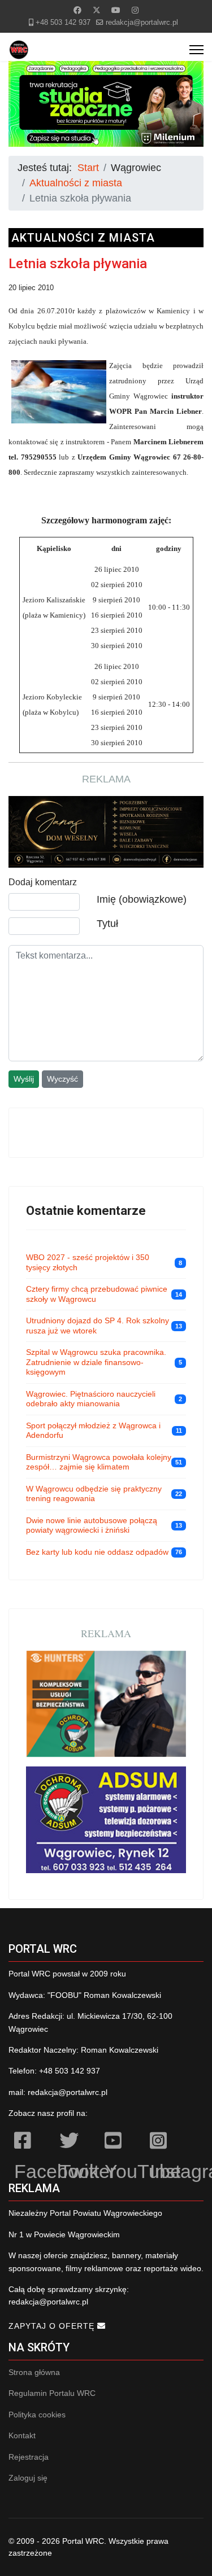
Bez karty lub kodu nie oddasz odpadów (97, 1552)
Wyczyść (62, 1079)
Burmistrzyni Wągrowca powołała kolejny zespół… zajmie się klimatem (99, 1462)
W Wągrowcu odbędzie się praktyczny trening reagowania (94, 1494)
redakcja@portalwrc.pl (142, 23)
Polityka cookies (37, 2415)
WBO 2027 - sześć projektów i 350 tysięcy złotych (88, 1262)
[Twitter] (97, 10)
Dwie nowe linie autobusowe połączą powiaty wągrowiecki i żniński (92, 1525)
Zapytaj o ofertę (53, 2326)
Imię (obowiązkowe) (142, 899)
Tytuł (107, 924)
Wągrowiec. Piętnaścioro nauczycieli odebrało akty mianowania (91, 1399)
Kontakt (22, 2435)
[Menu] (196, 50)
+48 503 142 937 (63, 23)
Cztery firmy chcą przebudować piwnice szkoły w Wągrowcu (97, 1294)
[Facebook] (77, 10)
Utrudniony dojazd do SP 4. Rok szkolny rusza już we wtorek (98, 1326)
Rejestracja (29, 2457)
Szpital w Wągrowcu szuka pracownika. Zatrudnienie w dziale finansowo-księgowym (96, 1362)
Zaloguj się (28, 2478)
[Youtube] (116, 10)
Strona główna (34, 2372)
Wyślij (24, 1079)
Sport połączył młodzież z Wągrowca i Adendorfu (93, 1431)
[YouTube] (122, 2142)
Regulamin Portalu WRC (52, 2393)
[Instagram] (135, 10)
